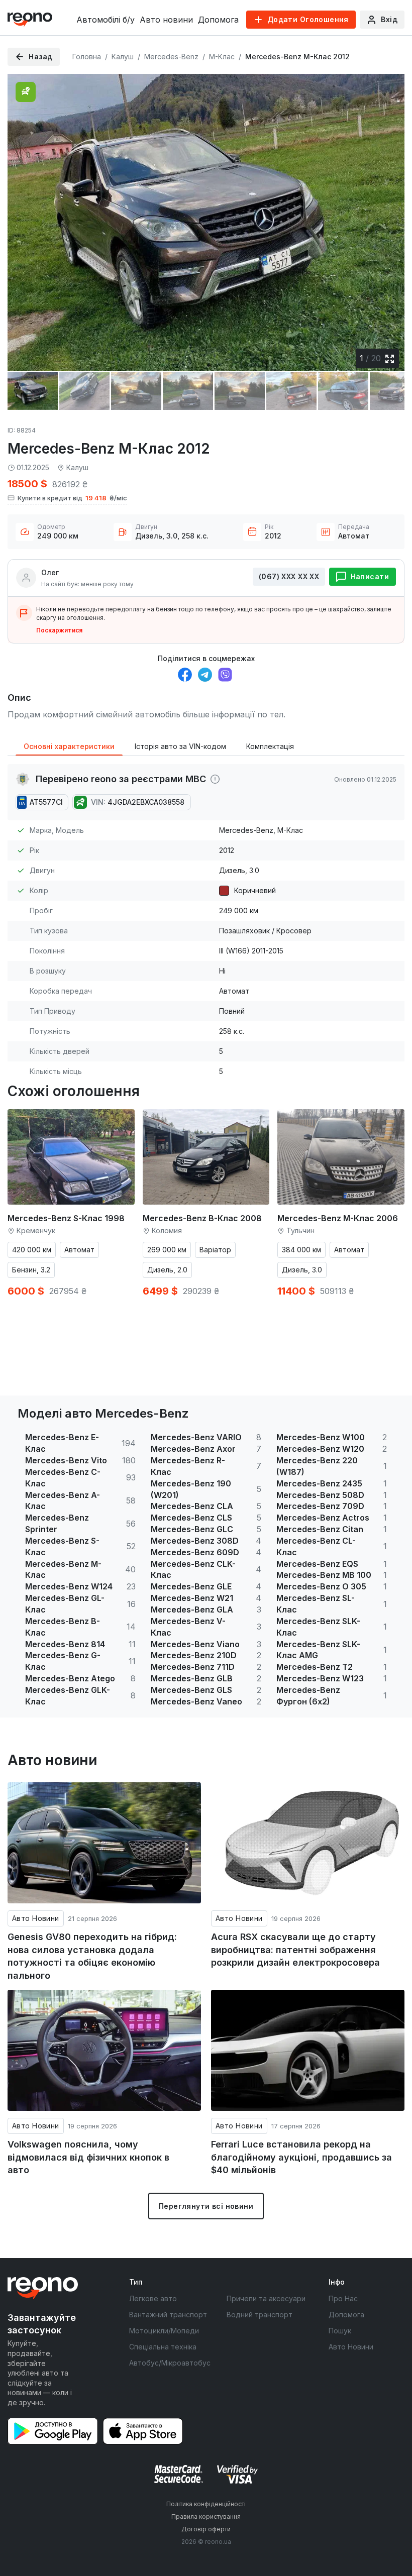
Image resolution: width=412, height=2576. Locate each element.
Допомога (218, 20)
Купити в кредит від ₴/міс (72, 498)
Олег (50, 572)
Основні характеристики (69, 746)
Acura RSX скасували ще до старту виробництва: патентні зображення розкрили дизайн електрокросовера (295, 1950)
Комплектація (270, 746)
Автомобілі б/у (106, 20)
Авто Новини (36, 1918)
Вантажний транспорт (168, 2315)
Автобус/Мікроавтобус (170, 2363)
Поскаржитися (59, 630)
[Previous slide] (24, 216)
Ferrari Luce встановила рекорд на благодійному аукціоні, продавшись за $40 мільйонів (301, 2157)
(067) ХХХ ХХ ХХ (289, 576)
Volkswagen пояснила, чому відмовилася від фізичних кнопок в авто (88, 2157)
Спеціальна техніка (163, 2347)
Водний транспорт (260, 2315)
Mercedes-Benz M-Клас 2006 (338, 1218)
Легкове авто (153, 2298)
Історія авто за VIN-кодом (180, 746)
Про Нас (343, 2298)
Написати (370, 576)
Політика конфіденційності (206, 2504)
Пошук (340, 2331)
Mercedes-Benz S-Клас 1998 (66, 1218)
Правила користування (206, 2516)
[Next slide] (388, 216)
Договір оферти (206, 2529)
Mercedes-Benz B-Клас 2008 (202, 1218)
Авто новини (166, 20)
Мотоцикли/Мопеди (164, 2331)
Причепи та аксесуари (266, 2298)
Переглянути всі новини (206, 2206)
